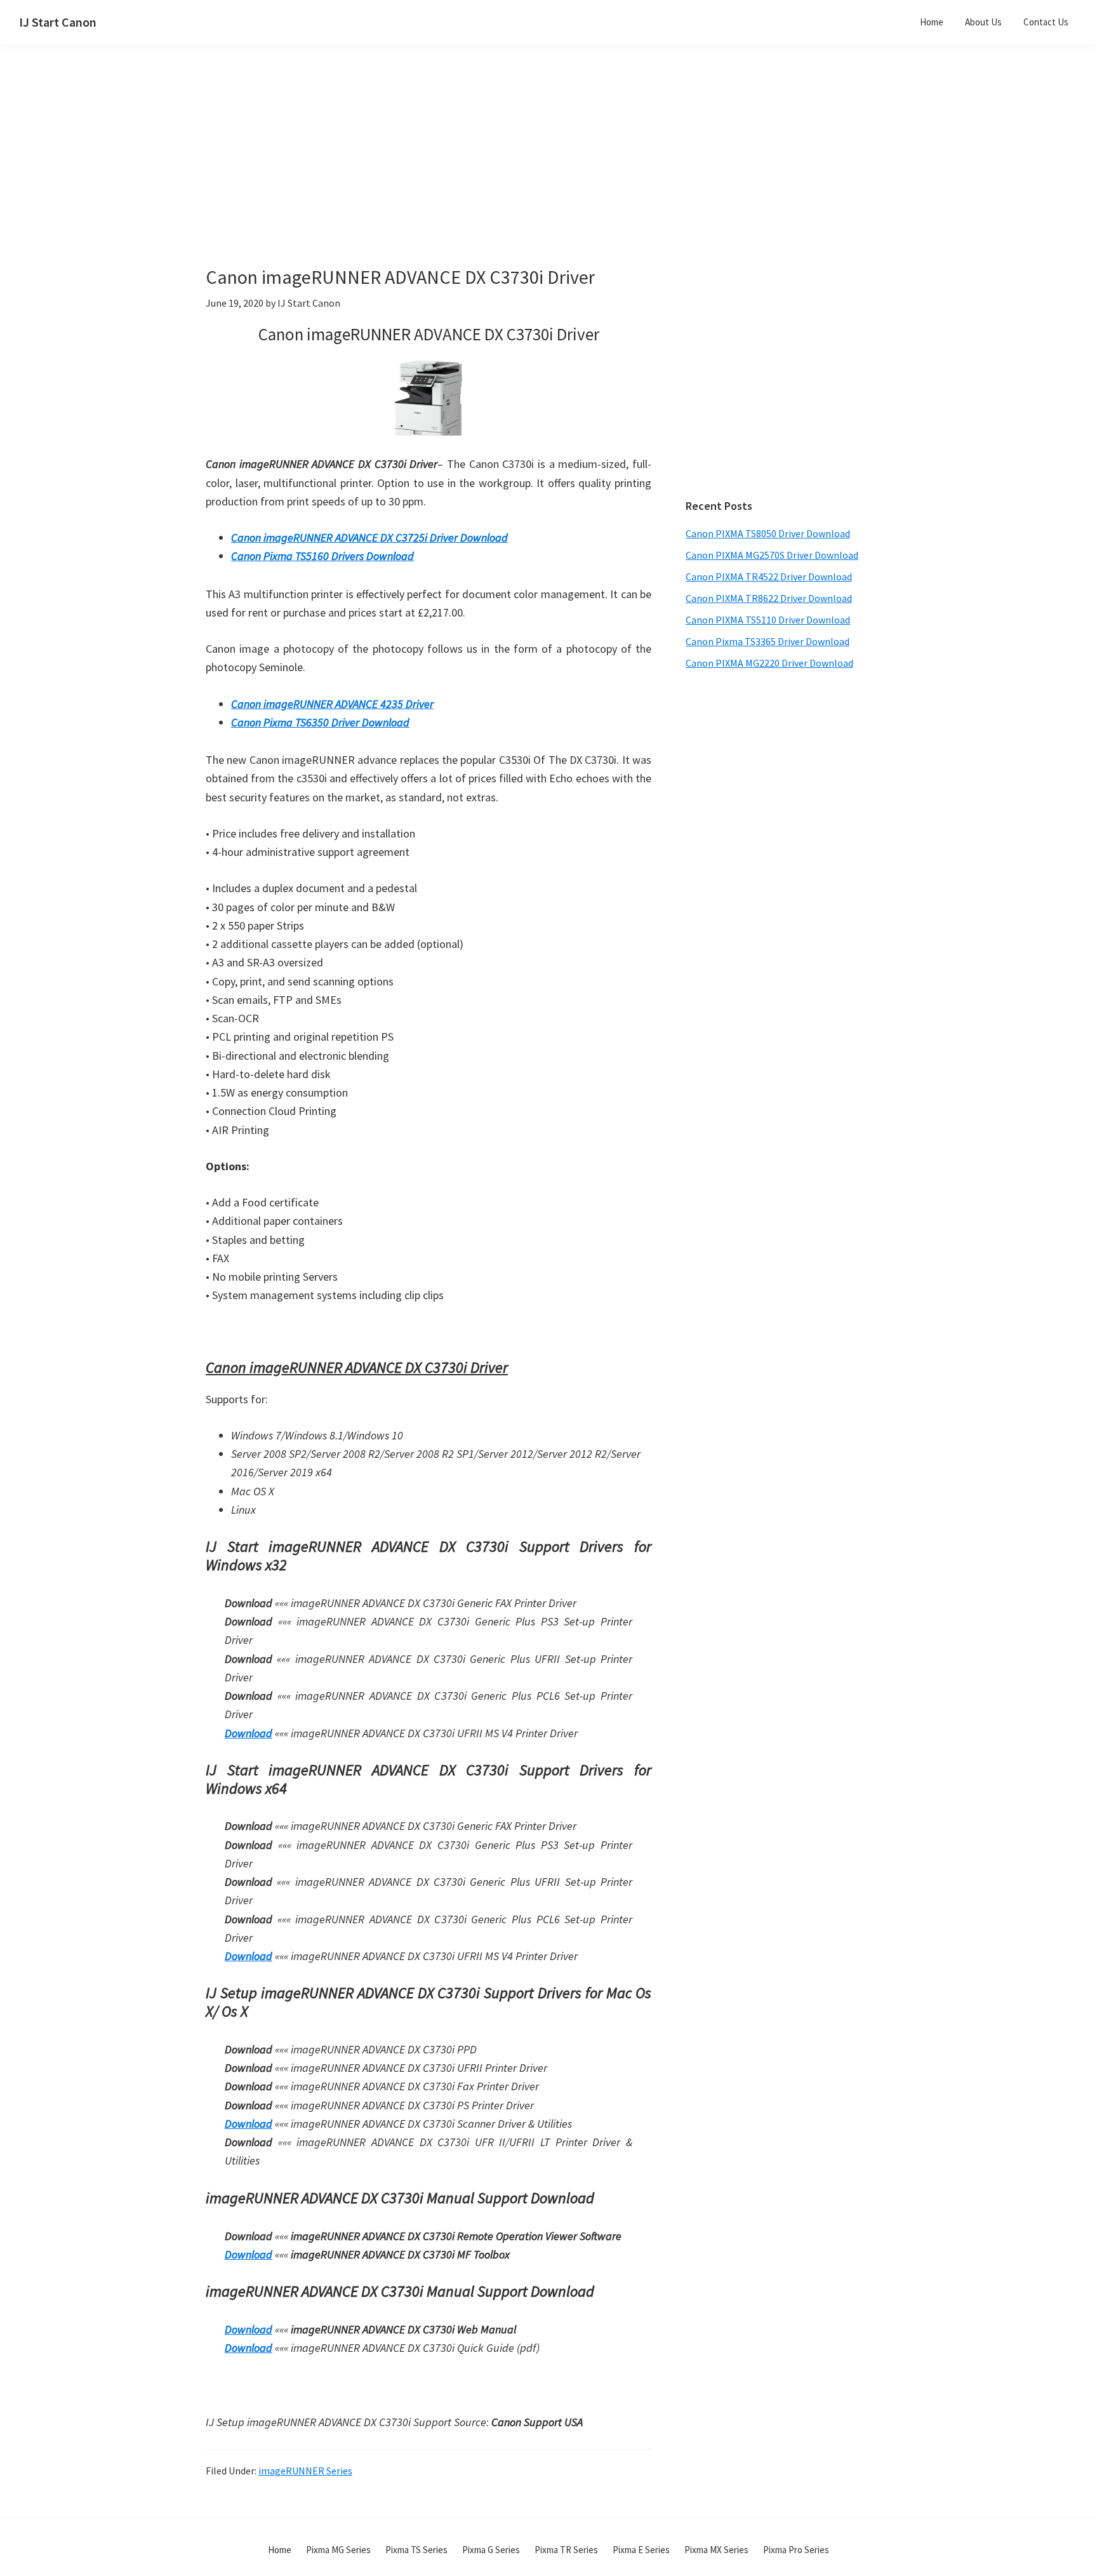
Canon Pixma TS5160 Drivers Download (322, 556)
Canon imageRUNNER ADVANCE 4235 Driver (332, 704)
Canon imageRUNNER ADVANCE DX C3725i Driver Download (369, 537)
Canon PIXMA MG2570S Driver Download (772, 555)
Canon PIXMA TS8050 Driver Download (768, 533)
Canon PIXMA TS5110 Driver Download (768, 620)
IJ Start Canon (58, 22)
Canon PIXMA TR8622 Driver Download (769, 598)
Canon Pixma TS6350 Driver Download (320, 722)
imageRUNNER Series (305, 2471)
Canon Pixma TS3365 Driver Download (768, 641)
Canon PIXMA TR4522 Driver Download (769, 577)
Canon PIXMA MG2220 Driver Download (769, 663)
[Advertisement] (460, 177)
